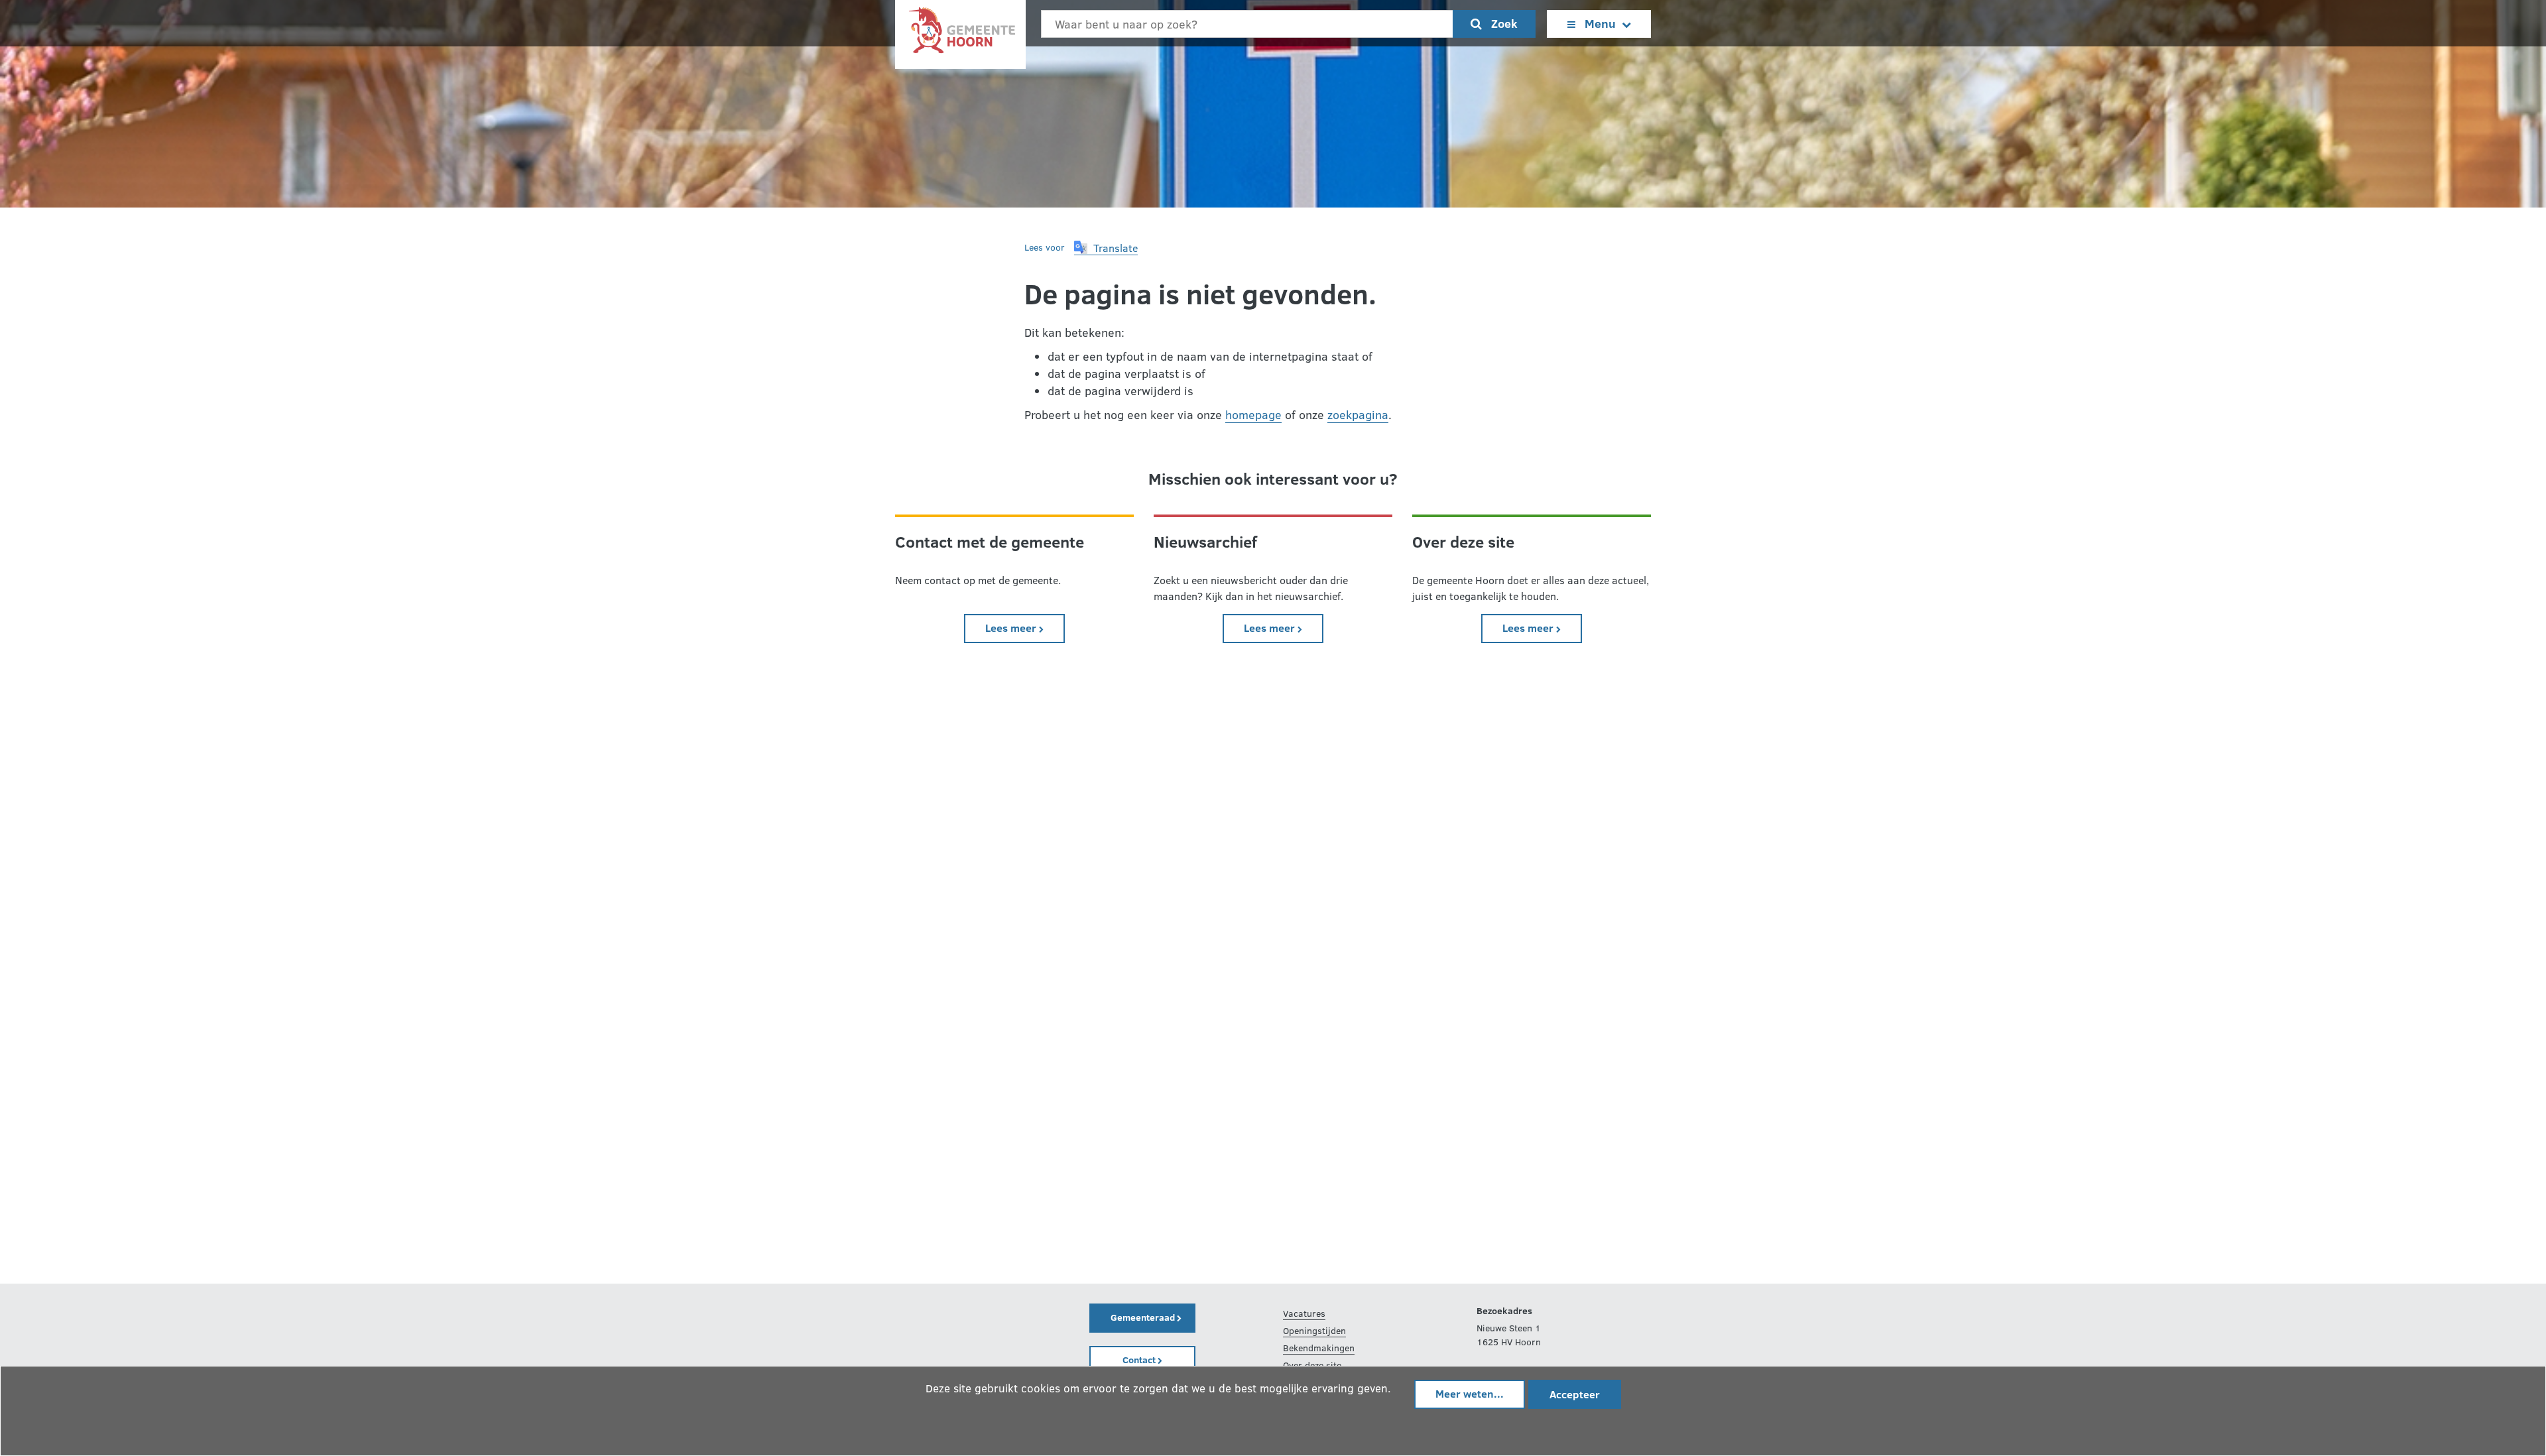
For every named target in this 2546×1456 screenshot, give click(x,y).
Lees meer (1025, 627)
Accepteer (1575, 1394)
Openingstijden (1314, 1330)
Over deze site (1312, 1365)
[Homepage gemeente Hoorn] (960, 33)
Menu (1600, 23)
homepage (1253, 414)
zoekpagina (1358, 414)
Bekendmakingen (1319, 1348)
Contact (1140, 1360)
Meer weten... (1470, 1393)
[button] (1106, 248)
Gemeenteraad (1144, 1317)
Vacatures (1304, 1313)
